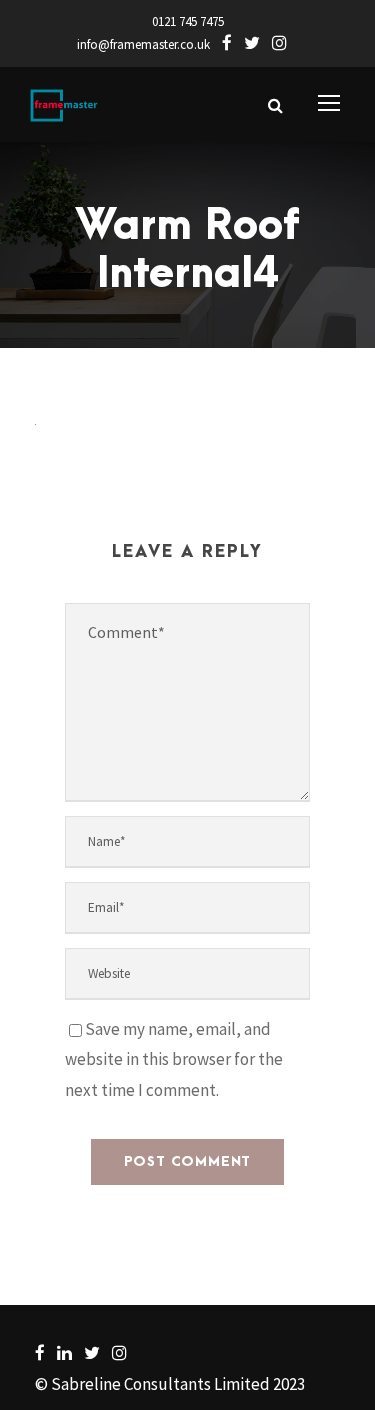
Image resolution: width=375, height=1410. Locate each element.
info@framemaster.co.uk (143, 44)
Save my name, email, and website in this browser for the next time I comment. (174, 1059)
